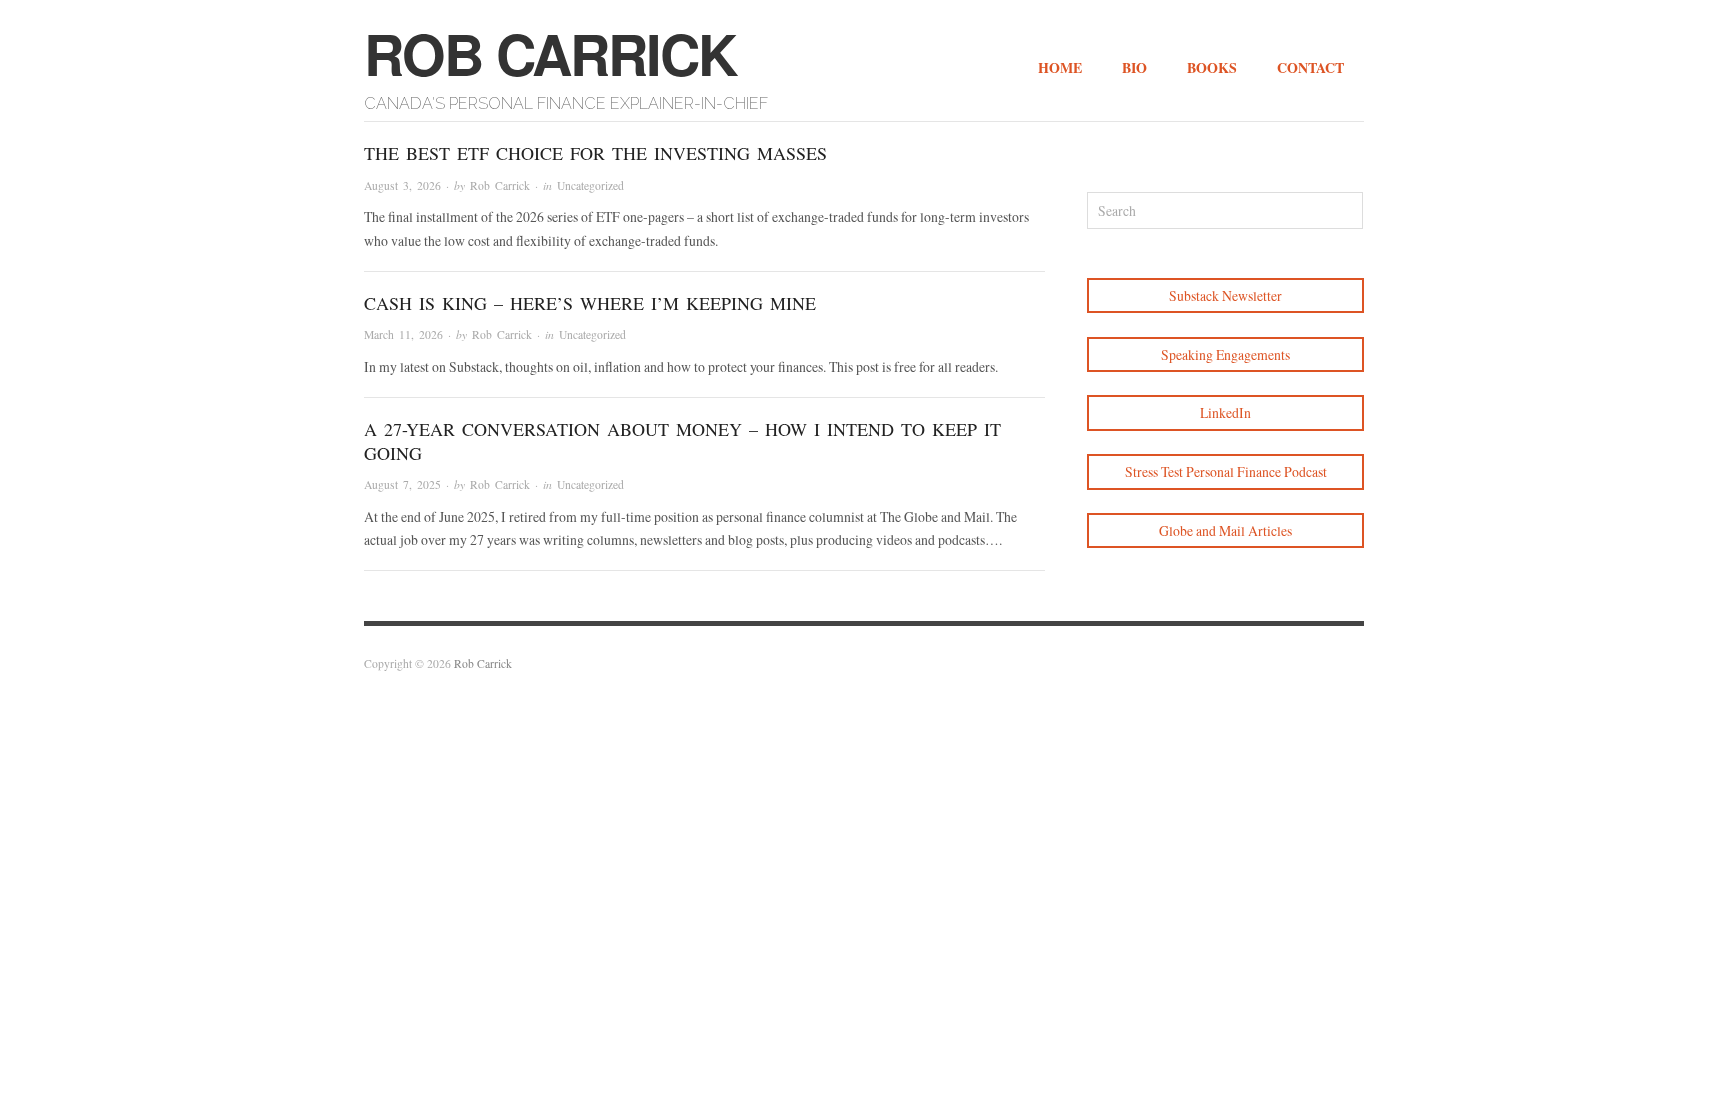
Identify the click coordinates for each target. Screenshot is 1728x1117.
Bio (1134, 67)
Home (1060, 67)
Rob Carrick (550, 53)
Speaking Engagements (1225, 354)
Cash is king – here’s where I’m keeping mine (590, 303)
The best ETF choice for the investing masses (595, 153)
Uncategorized (590, 185)
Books (1212, 67)
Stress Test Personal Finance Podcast (1226, 471)
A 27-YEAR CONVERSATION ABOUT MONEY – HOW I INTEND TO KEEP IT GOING (682, 440)
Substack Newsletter (1225, 295)
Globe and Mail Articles (1225, 530)
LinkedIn (1225, 412)
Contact (1310, 67)
